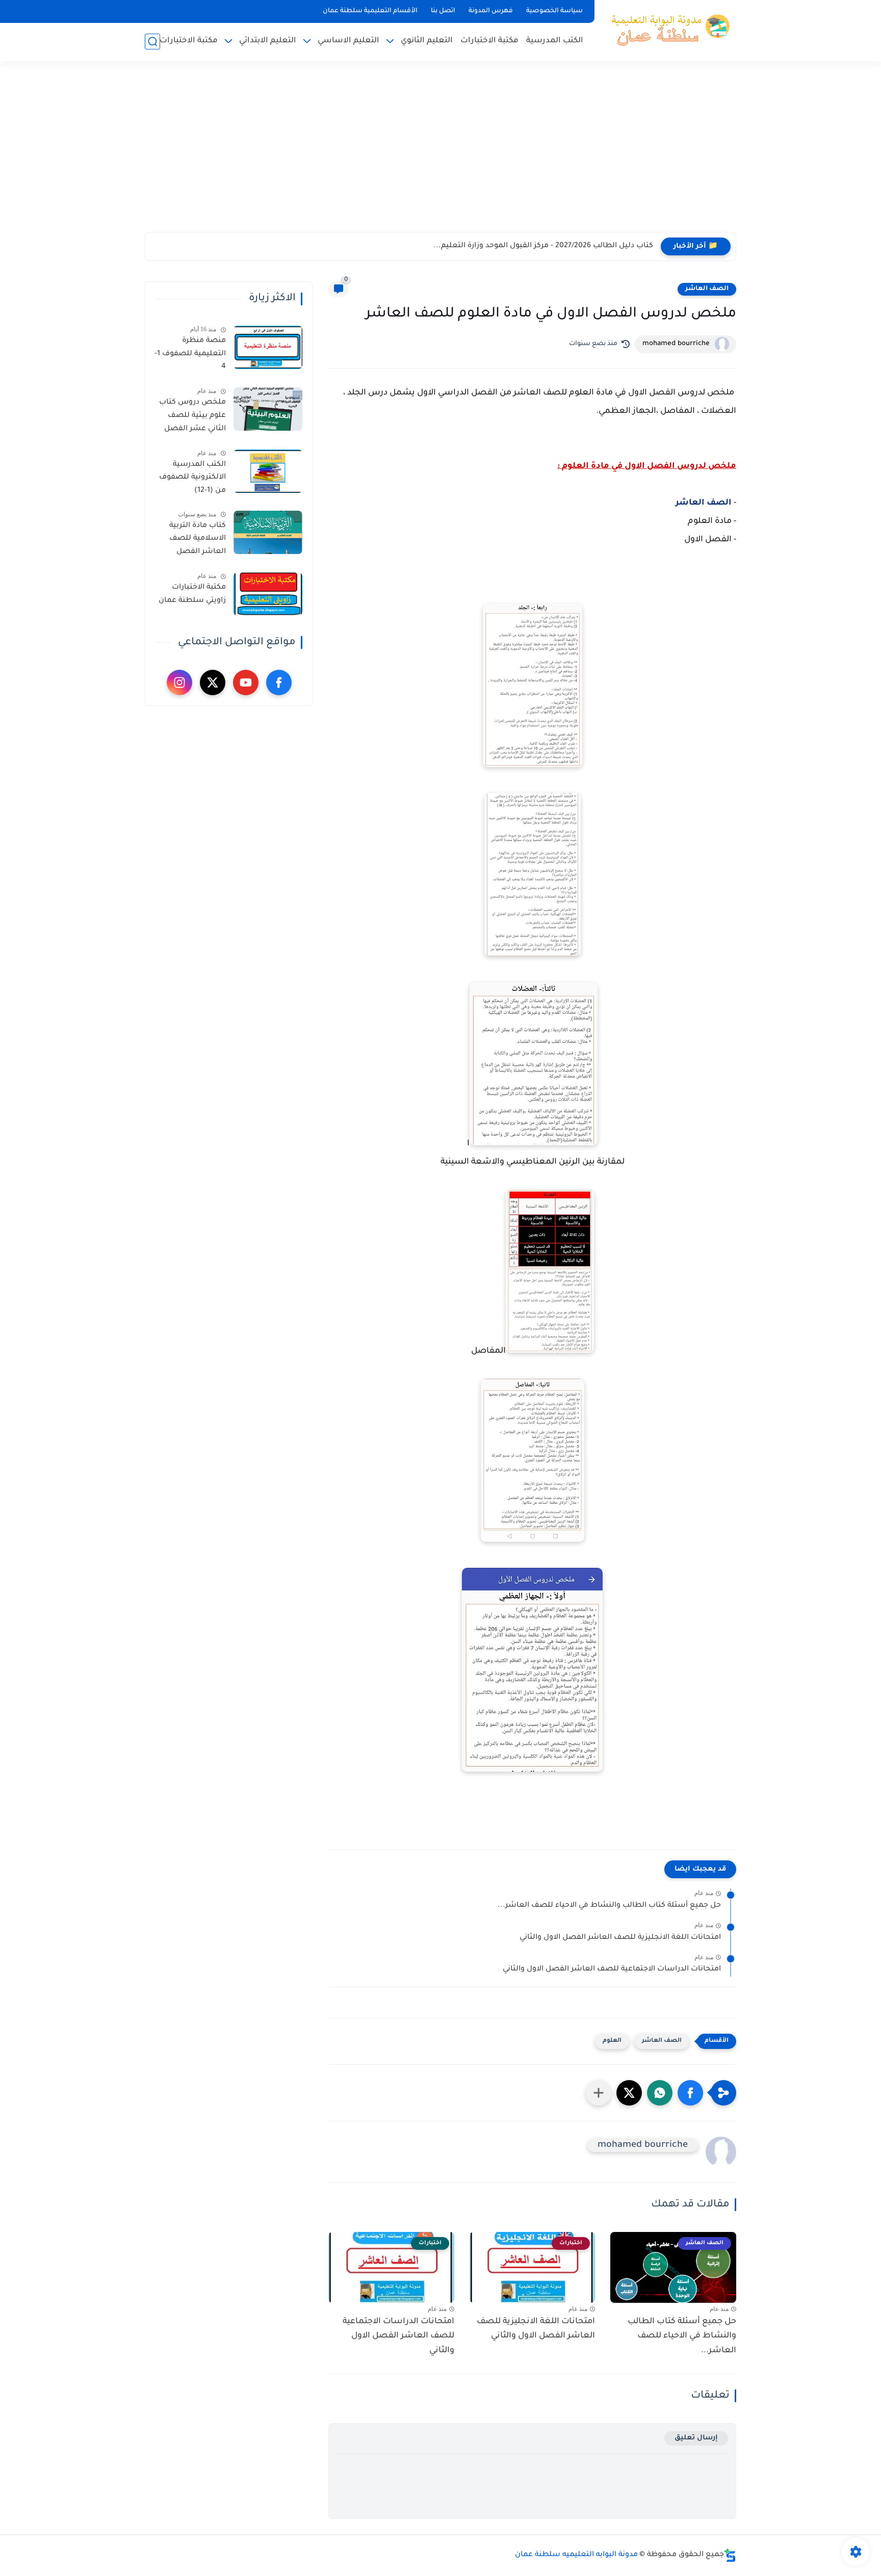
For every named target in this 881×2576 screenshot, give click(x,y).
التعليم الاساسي (348, 41)
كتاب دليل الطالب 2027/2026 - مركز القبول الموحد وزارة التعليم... (543, 246)
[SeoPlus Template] (730, 2555)
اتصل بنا (443, 11)
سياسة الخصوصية (554, 11)
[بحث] (152, 42)
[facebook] (279, 682)
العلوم (612, 2041)
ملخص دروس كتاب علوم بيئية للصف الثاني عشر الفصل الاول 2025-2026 (192, 417)
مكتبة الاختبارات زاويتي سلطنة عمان (192, 594)
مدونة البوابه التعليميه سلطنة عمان (576, 2555)
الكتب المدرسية (555, 41)
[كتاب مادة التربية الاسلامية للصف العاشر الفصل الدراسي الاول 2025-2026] (268, 532)
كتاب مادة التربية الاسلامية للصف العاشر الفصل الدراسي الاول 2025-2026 (192, 541)
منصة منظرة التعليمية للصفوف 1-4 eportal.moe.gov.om (189, 356)
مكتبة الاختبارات (489, 41)
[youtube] (246, 682)
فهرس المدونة (491, 11)
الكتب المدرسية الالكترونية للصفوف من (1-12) (192, 478)
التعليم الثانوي (427, 41)
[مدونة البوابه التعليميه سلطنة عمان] (667, 30)
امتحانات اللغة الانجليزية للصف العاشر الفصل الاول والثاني (620, 1938)
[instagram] (179, 682)
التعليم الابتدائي (268, 41)
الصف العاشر (707, 289)
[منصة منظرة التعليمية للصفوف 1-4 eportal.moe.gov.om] (268, 347)
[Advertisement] (440, 153)
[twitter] (213, 682)
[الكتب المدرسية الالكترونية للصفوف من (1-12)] (268, 471)
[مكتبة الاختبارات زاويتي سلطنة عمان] (268, 594)
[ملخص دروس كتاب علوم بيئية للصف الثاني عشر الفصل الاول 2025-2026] (268, 409)
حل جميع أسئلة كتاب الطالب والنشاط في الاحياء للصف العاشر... (609, 1906)
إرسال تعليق (696, 2438)
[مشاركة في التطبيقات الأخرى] (599, 2093)
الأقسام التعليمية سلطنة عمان (370, 11)
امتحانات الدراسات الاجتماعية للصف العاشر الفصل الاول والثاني (612, 1969)
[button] (690, 2093)
